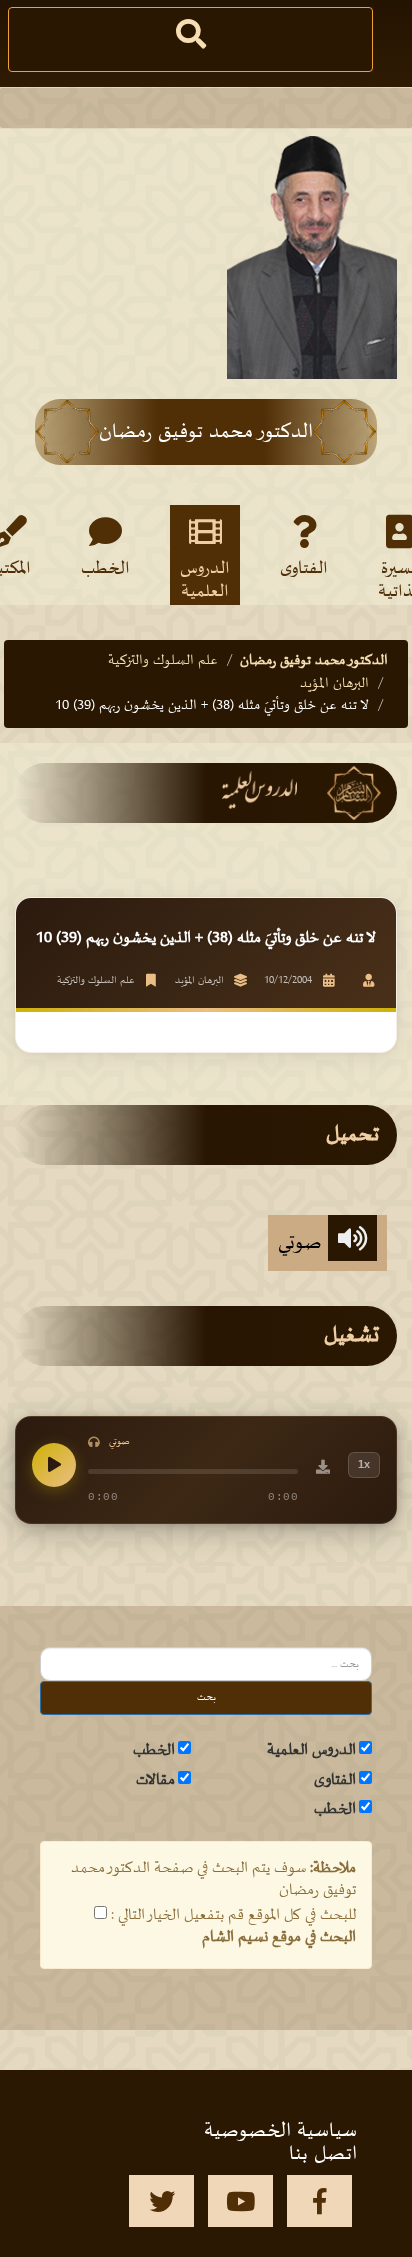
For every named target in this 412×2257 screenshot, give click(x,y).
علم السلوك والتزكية (163, 660)
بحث (206, 1697)
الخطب (105, 569)
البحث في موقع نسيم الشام (279, 1937)
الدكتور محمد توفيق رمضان (314, 660)
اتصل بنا (323, 2154)
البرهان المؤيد (334, 683)
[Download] (323, 1470)
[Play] (54, 1465)
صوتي (303, 1243)
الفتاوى (304, 569)
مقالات (155, 1780)
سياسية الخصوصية (280, 2131)
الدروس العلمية (205, 579)
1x (364, 1464)
